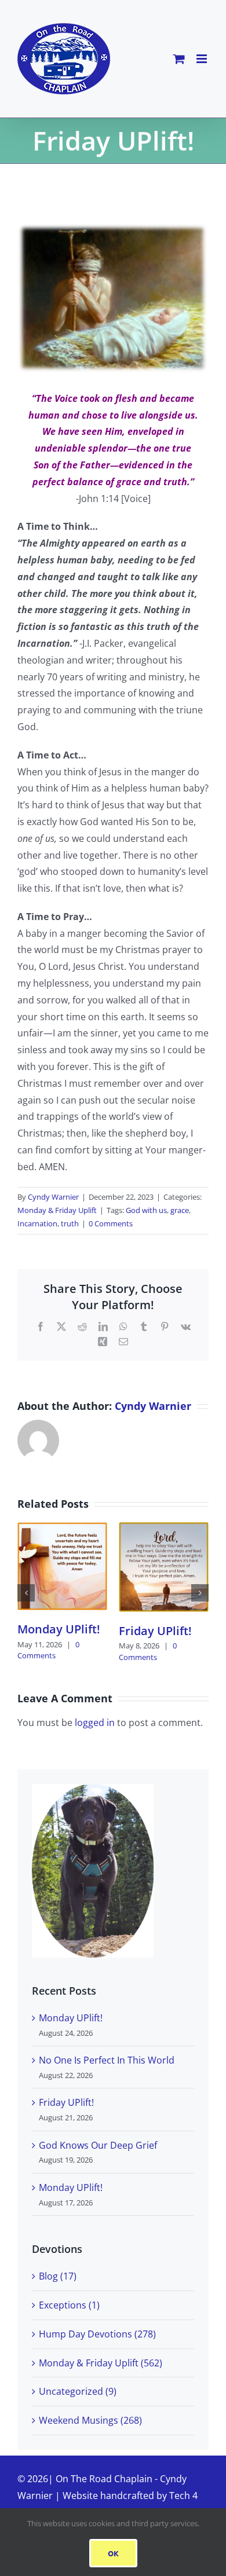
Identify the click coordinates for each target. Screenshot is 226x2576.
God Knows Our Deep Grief (98, 2145)
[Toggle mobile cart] (179, 59)
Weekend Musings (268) (90, 2420)
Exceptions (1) (69, 2305)
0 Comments (111, 1223)
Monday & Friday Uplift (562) (101, 2363)
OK (113, 2553)
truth (70, 1223)
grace (180, 1210)
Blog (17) (58, 2276)
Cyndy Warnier (53, 1197)
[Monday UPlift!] (62, 1529)
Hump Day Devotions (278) (97, 2334)
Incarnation (37, 1223)
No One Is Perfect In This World (107, 2060)
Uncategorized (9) (78, 2391)
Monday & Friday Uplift (57, 1210)
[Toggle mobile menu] (203, 59)
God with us (146, 1210)
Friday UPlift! (155, 1631)
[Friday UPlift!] (164, 1529)
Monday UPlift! (59, 1629)
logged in (95, 1723)
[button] (26, 1593)
